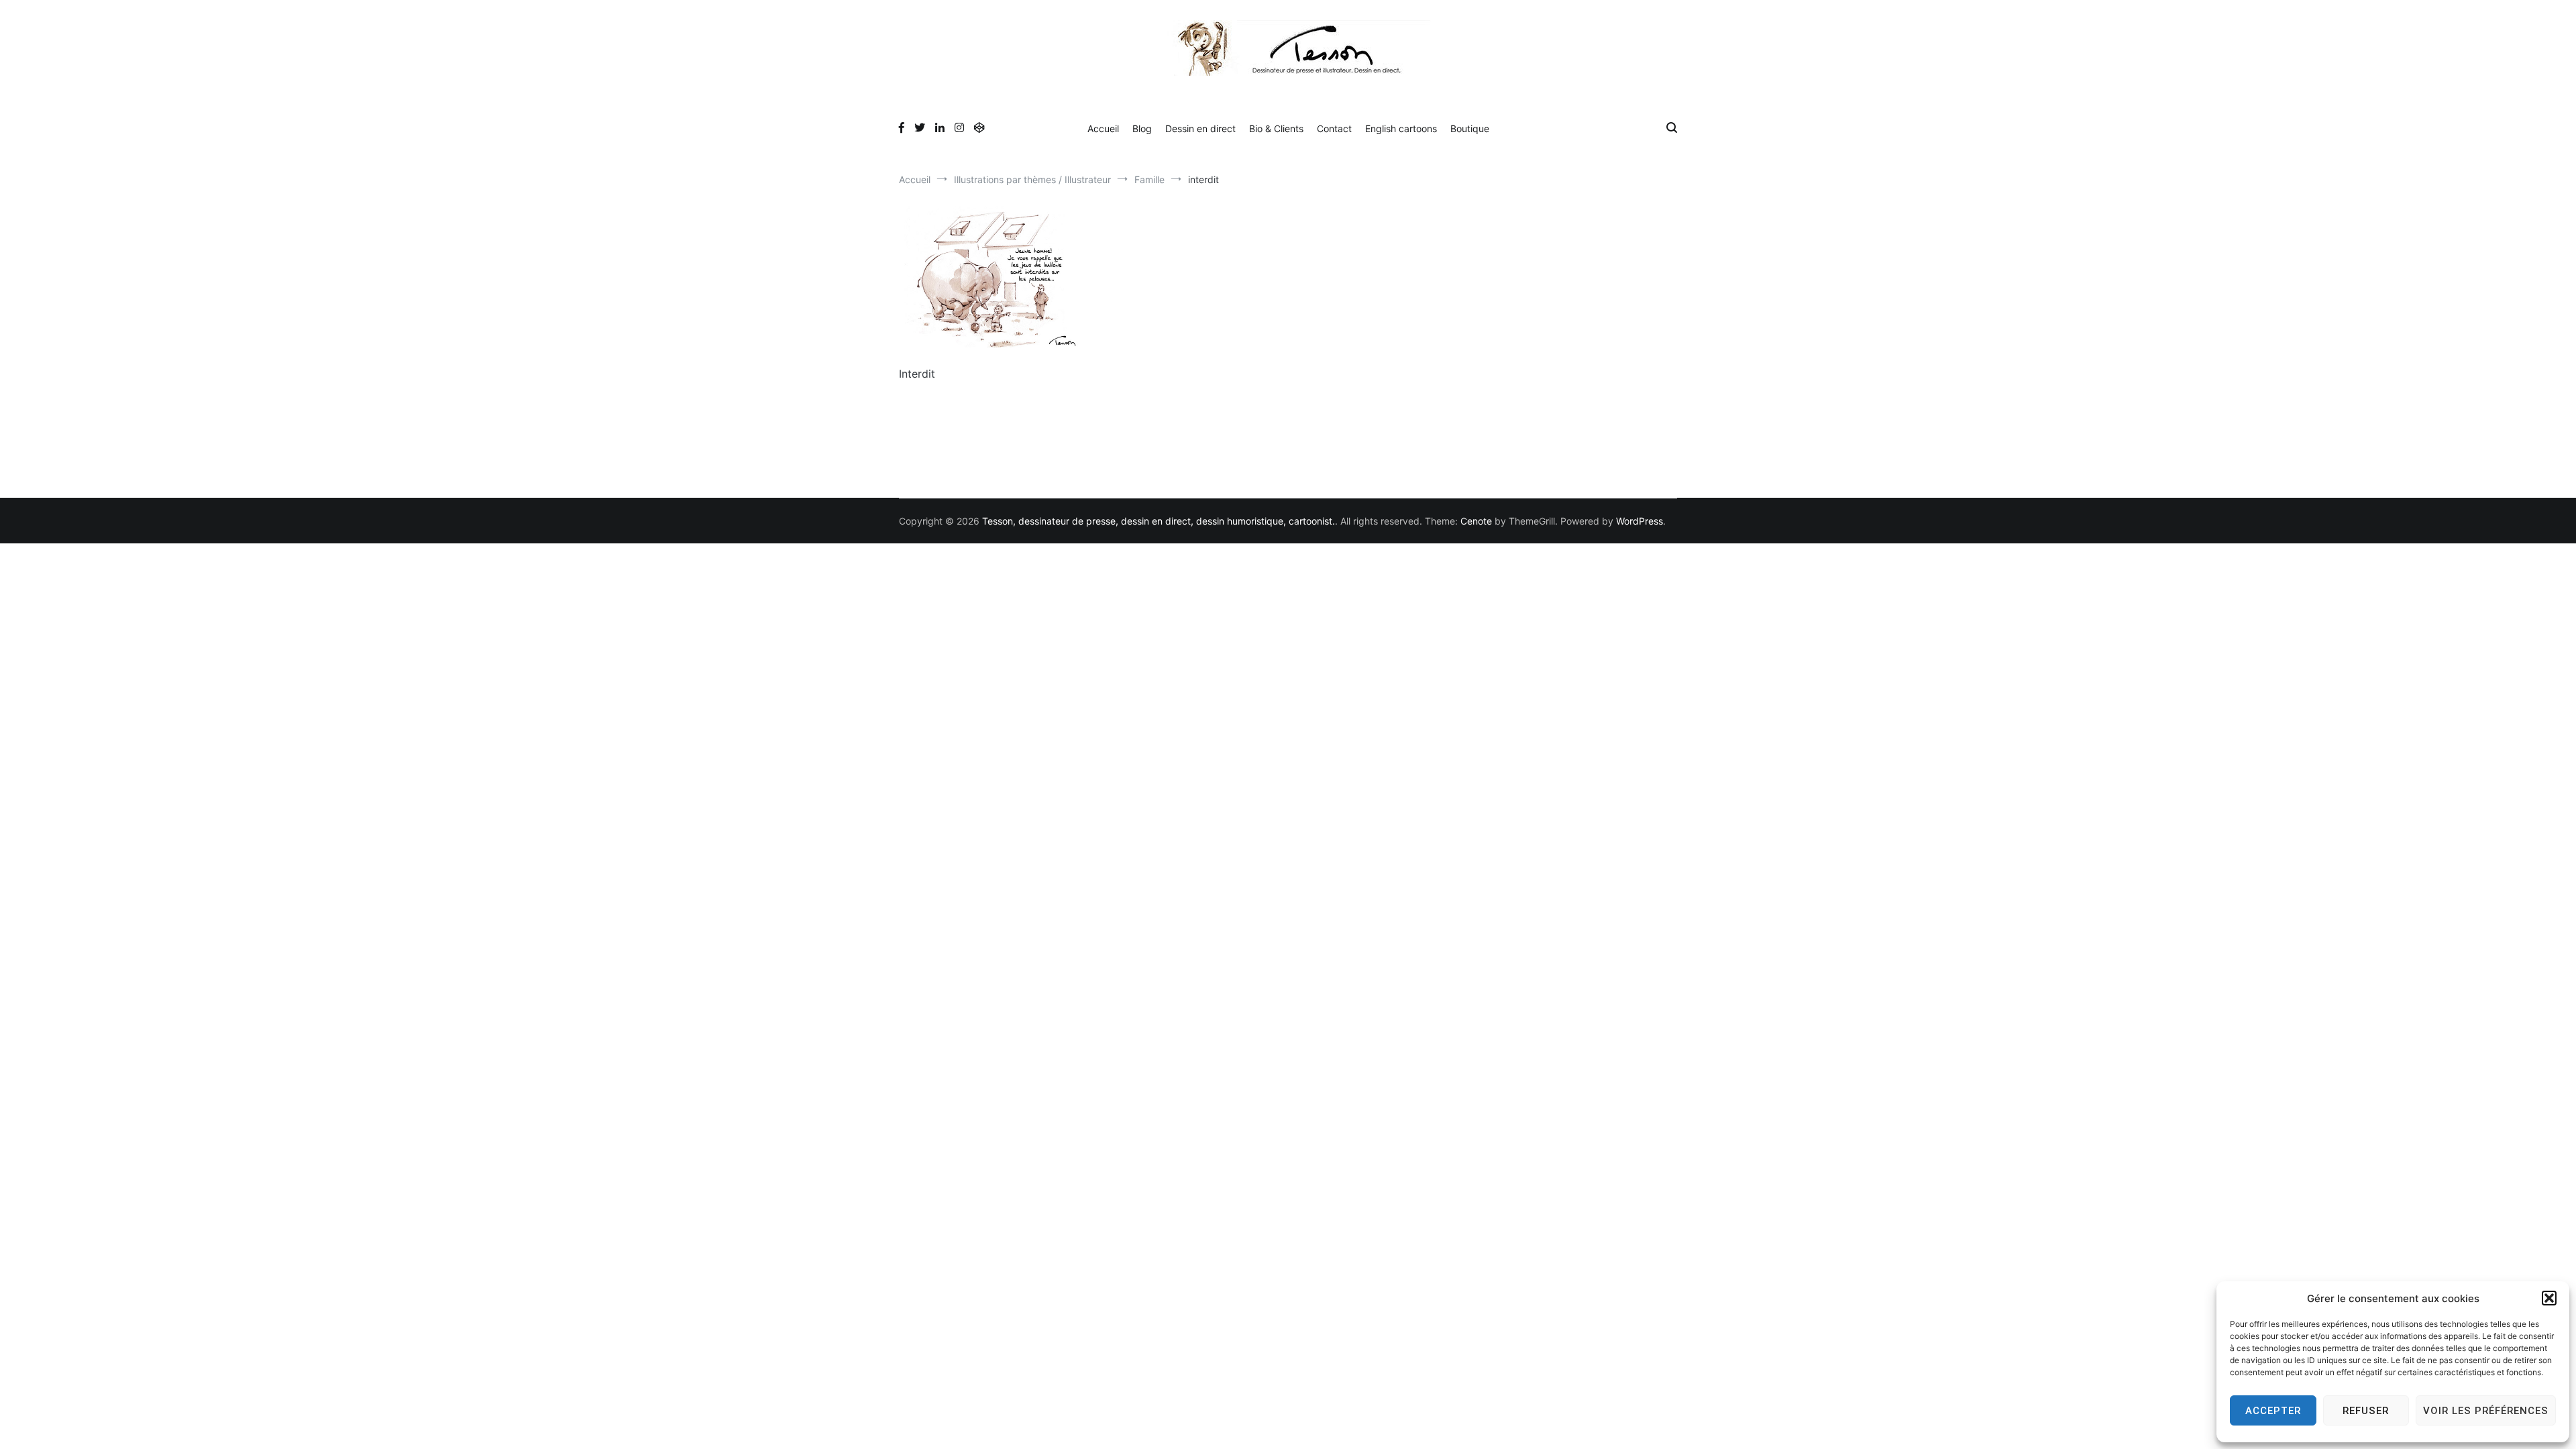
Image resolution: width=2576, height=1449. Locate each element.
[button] (2549, 1298)
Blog (1142, 128)
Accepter (2273, 1411)
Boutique (1470, 128)
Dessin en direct (1200, 128)
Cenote (1476, 521)
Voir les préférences (2486, 1411)
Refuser (2366, 1411)
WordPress (1640, 521)
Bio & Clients (1276, 128)
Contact (1334, 128)
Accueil (1103, 128)
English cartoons (1401, 128)
